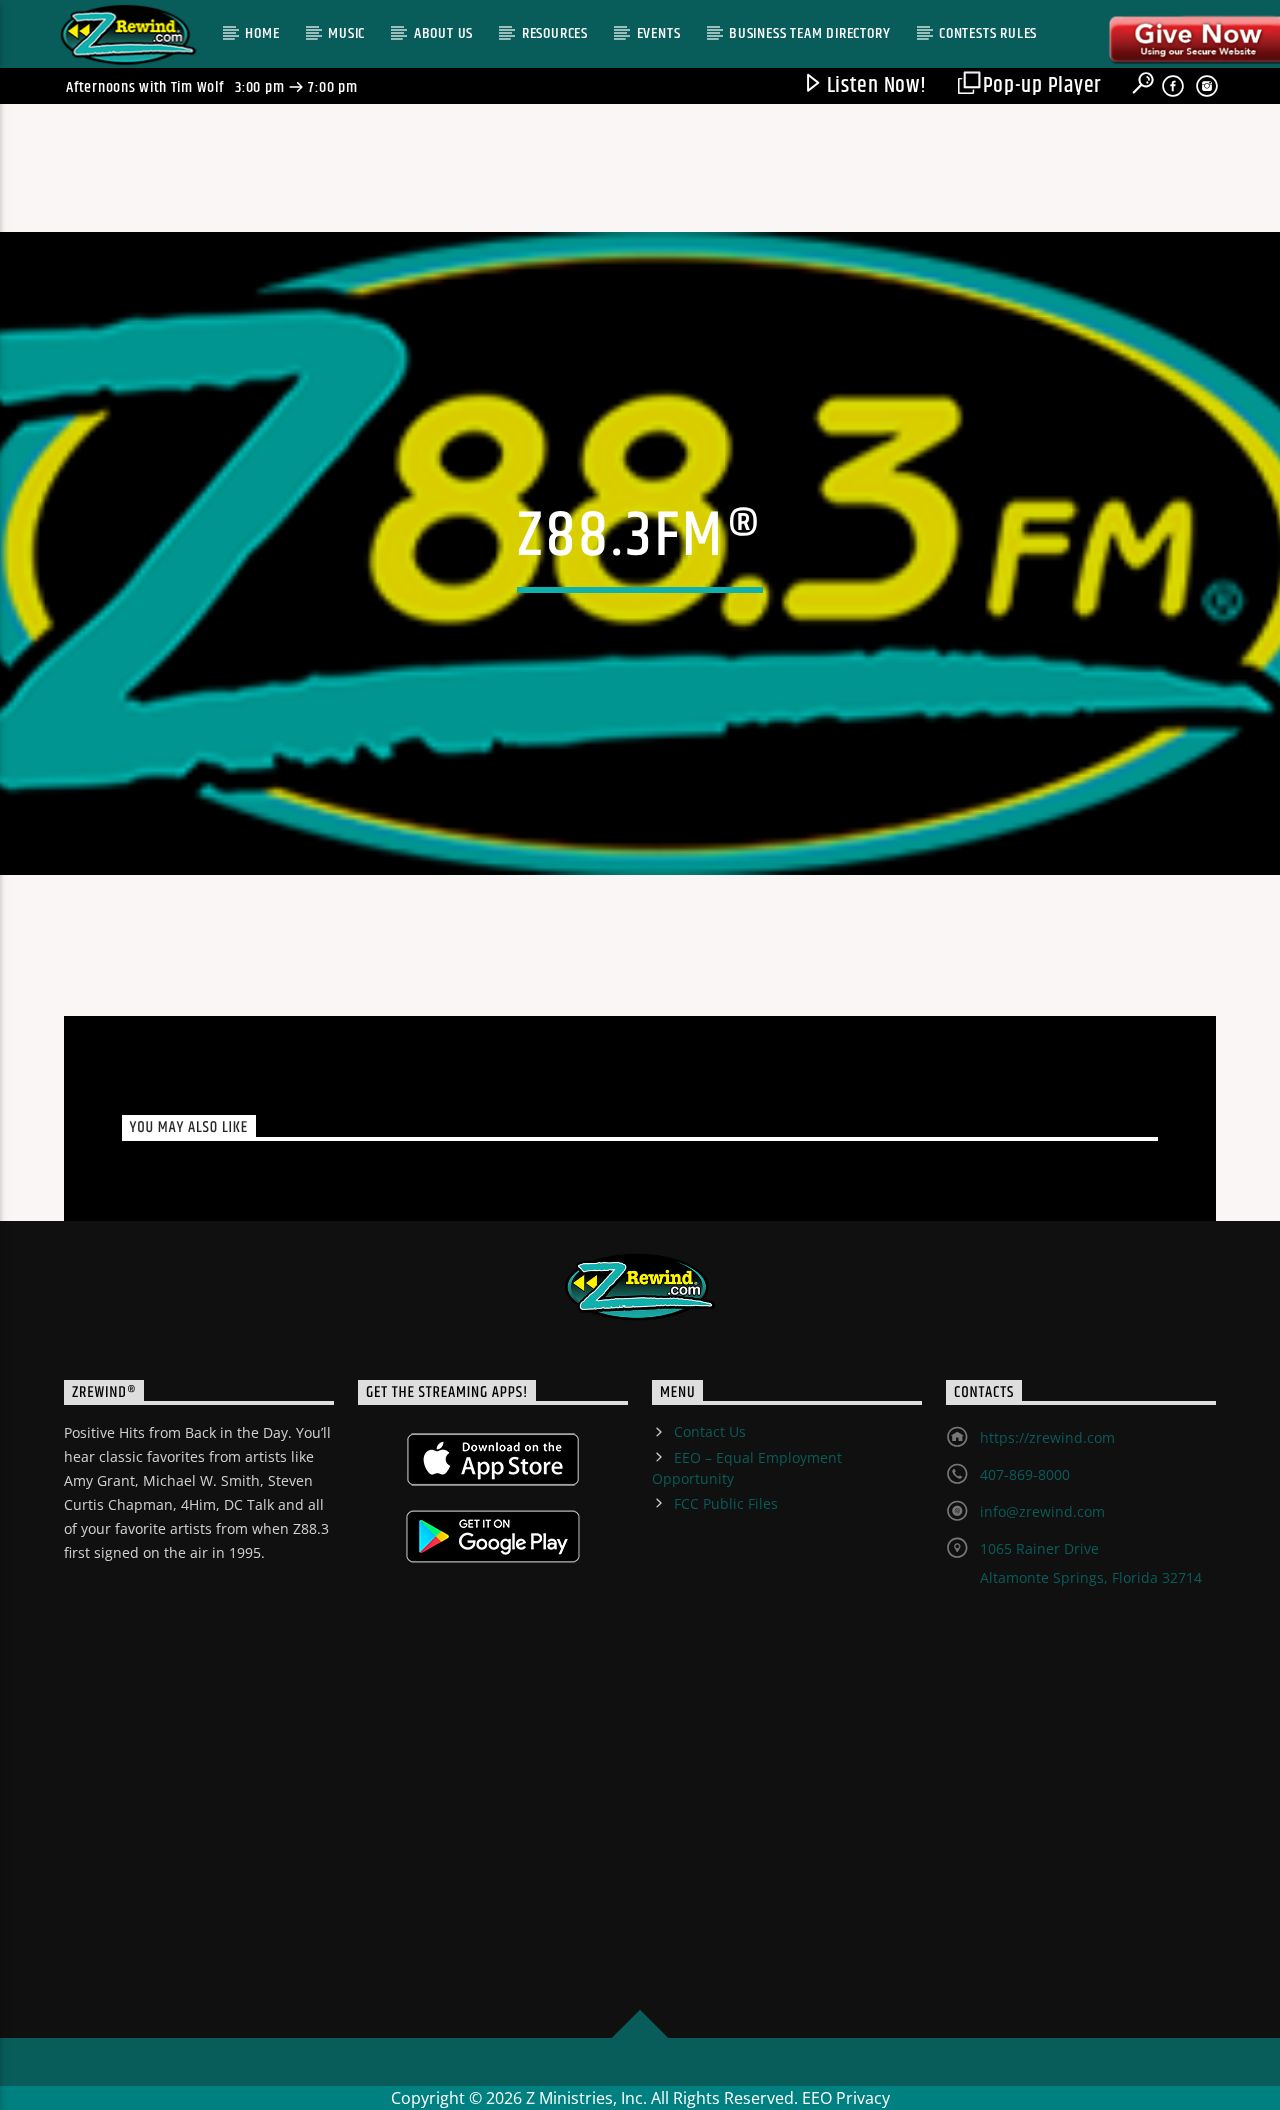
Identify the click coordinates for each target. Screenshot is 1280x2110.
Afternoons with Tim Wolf (144, 87)
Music (346, 33)
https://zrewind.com (1047, 1437)
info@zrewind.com (1042, 1511)
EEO (817, 2098)
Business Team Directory (809, 33)
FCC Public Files (726, 1503)
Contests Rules (988, 33)
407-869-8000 (1025, 1474)
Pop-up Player (1039, 85)
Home (262, 33)
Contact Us (710, 1431)
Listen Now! (874, 85)
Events (659, 33)
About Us (443, 33)
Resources (555, 33)
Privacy (863, 2098)
